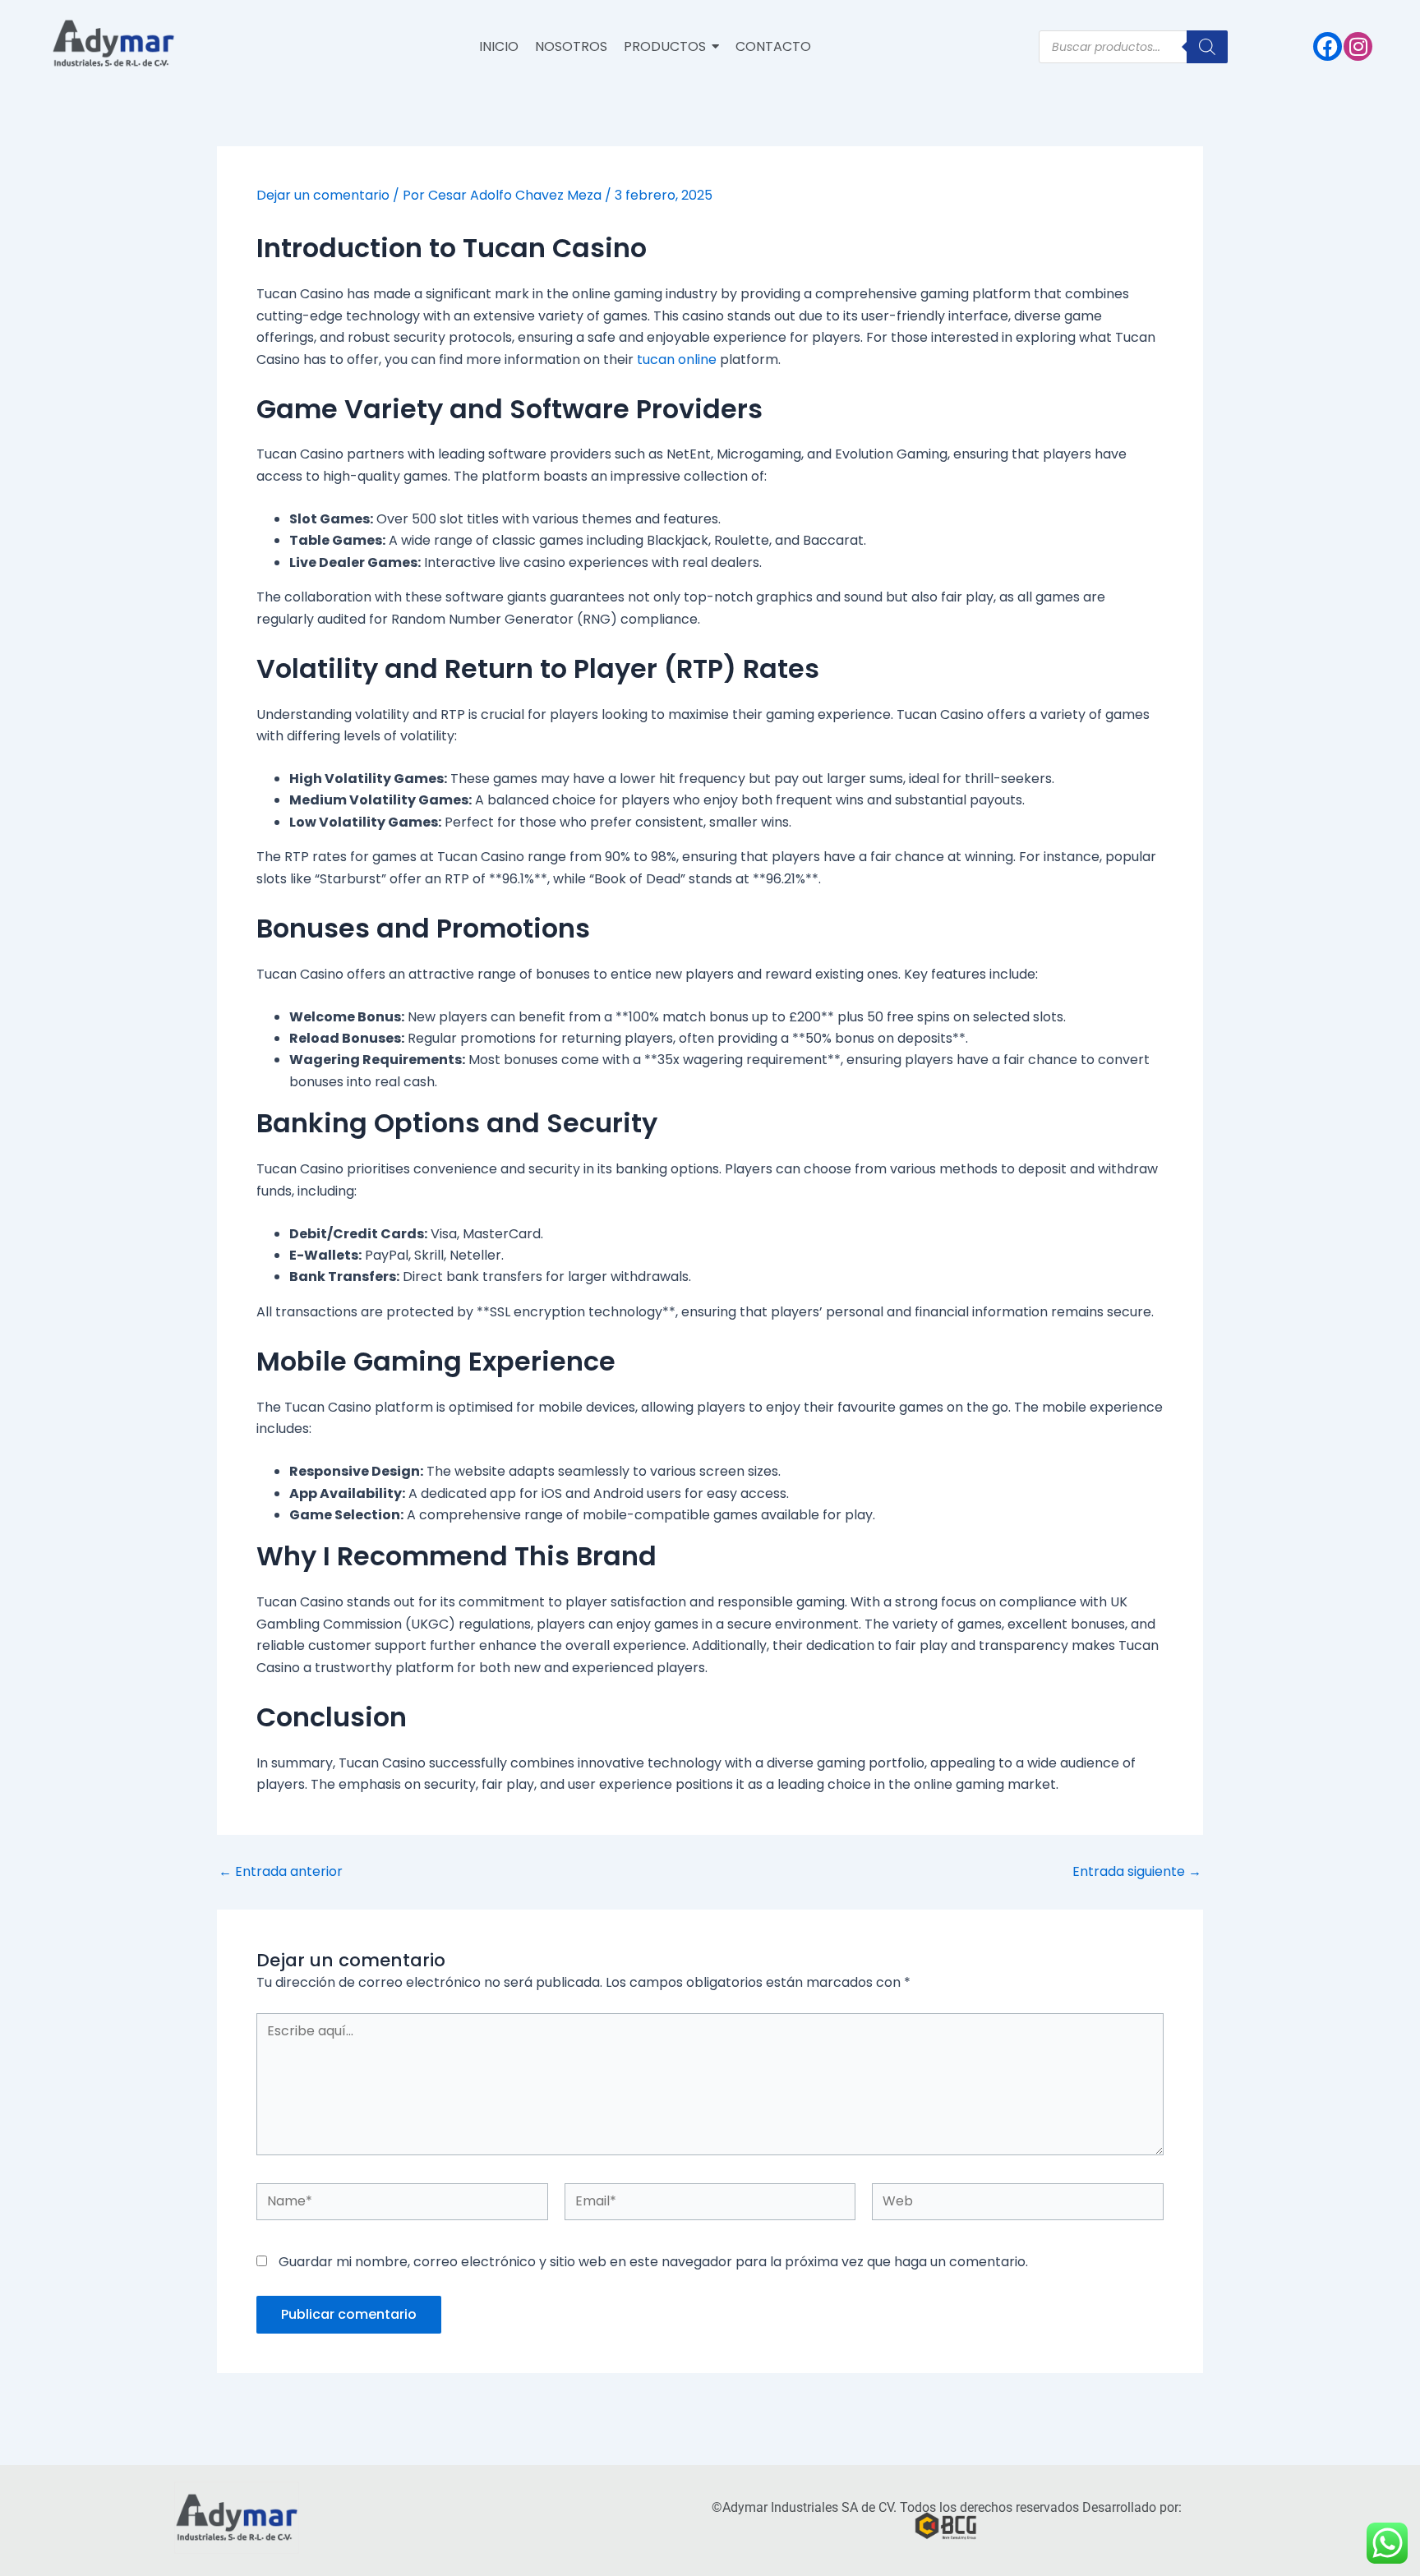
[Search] (1207, 47)
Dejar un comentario (323, 195)
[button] (671, 47)
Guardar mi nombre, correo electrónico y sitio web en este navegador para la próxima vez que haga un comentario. (653, 2262)
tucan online (677, 359)
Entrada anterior (281, 1872)
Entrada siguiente (1137, 1872)
